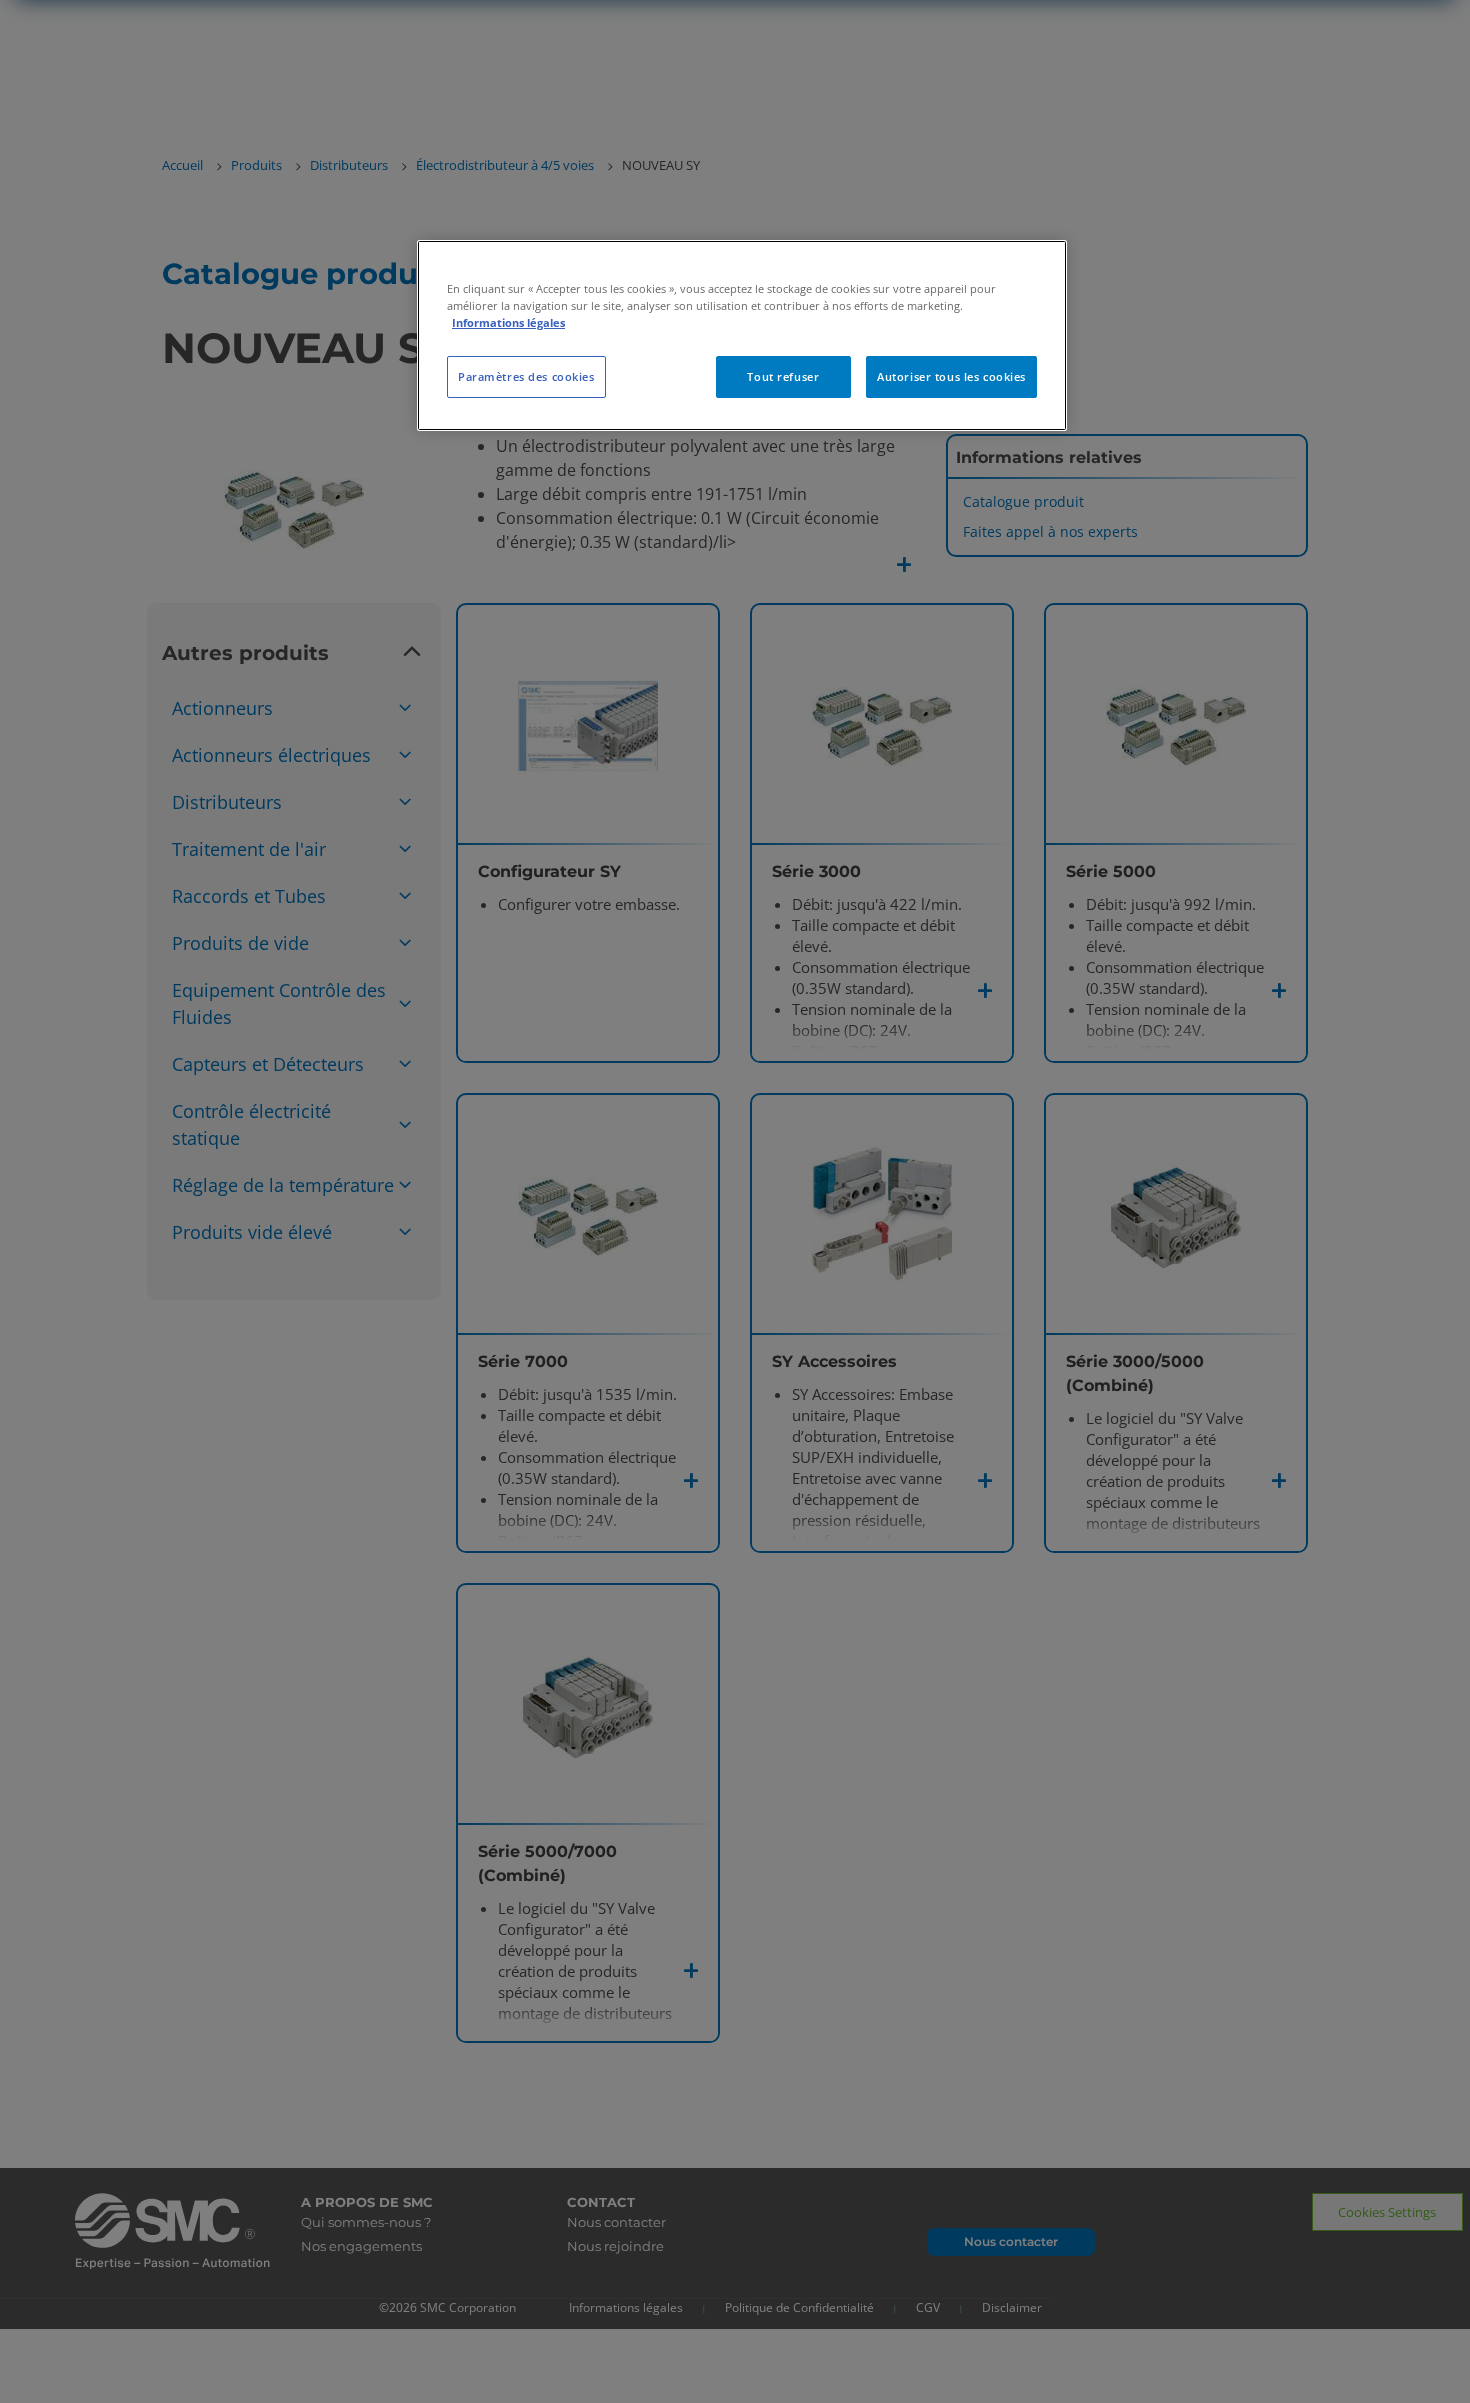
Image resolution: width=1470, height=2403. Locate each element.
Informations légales (508, 322)
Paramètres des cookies (526, 376)
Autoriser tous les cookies (951, 376)
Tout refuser (783, 376)
